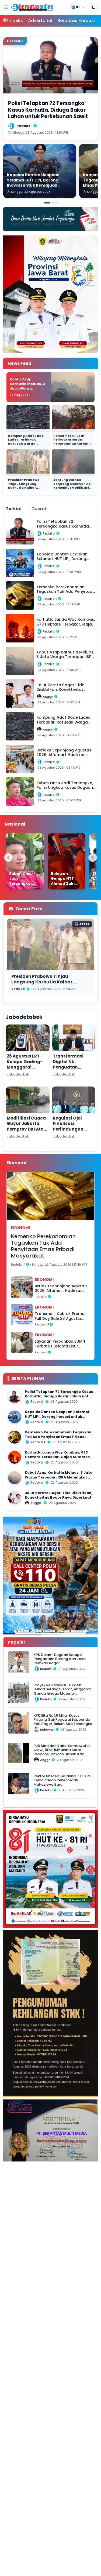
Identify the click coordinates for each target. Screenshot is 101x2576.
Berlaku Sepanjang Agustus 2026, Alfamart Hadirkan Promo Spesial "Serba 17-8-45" (61, 1289)
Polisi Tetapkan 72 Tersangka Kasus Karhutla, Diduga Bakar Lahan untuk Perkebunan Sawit (59, 1396)
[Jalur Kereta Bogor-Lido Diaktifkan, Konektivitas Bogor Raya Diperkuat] (15, 1498)
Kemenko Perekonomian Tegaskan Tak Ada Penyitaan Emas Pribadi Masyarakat (43, 1246)
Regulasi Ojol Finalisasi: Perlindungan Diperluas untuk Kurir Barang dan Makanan (72, 1132)
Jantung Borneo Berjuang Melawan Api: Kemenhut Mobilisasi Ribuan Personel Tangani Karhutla (73, 488)
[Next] (93, 858)
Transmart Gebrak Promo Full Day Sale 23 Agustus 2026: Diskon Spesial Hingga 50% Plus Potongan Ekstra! (62, 1316)
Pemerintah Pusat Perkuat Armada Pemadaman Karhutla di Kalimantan (73, 442)
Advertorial (40, 21)
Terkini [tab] (14, 509)
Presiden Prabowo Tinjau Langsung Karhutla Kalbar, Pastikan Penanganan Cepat (27, 488)
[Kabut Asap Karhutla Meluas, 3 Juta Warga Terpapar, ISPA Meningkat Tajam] (15, 1478)
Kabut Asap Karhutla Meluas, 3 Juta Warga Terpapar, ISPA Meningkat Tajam (27, 388)
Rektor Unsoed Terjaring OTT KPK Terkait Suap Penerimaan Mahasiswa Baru (62, 1780)
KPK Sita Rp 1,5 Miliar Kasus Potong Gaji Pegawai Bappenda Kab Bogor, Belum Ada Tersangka (63, 1720)
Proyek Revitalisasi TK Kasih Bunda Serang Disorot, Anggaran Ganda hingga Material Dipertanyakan (63, 1691)
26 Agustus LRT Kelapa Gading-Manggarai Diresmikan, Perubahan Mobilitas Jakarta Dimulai (26, 1073)
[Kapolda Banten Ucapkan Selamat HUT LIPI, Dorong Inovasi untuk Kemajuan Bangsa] (15, 1417)
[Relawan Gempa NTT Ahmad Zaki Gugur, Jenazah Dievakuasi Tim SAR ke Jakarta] (67, 861)
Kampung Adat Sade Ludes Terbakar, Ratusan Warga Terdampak (26, 442)
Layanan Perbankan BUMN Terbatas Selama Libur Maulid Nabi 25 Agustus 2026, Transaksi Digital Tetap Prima (60, 1344)
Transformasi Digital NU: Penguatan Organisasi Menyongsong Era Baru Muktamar (73, 1070)
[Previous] (8, 858)
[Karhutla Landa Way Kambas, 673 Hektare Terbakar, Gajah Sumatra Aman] (15, 1457)
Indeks (16, 21)
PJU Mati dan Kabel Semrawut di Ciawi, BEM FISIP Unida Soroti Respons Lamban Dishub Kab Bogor (62, 1752)
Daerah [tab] (39, 509)
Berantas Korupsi (76, 21)
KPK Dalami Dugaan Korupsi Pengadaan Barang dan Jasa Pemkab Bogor (60, 1659)
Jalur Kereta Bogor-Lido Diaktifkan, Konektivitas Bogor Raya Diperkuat (59, 1495)
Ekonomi (20, 1228)
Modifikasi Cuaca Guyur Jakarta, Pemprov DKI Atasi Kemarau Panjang (27, 1126)
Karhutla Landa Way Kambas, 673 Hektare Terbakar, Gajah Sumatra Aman (57, 1457)
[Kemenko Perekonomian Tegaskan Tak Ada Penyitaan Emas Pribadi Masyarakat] (15, 1437)
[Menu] (6, 7)
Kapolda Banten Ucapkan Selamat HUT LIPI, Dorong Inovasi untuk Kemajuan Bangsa (57, 1416)
